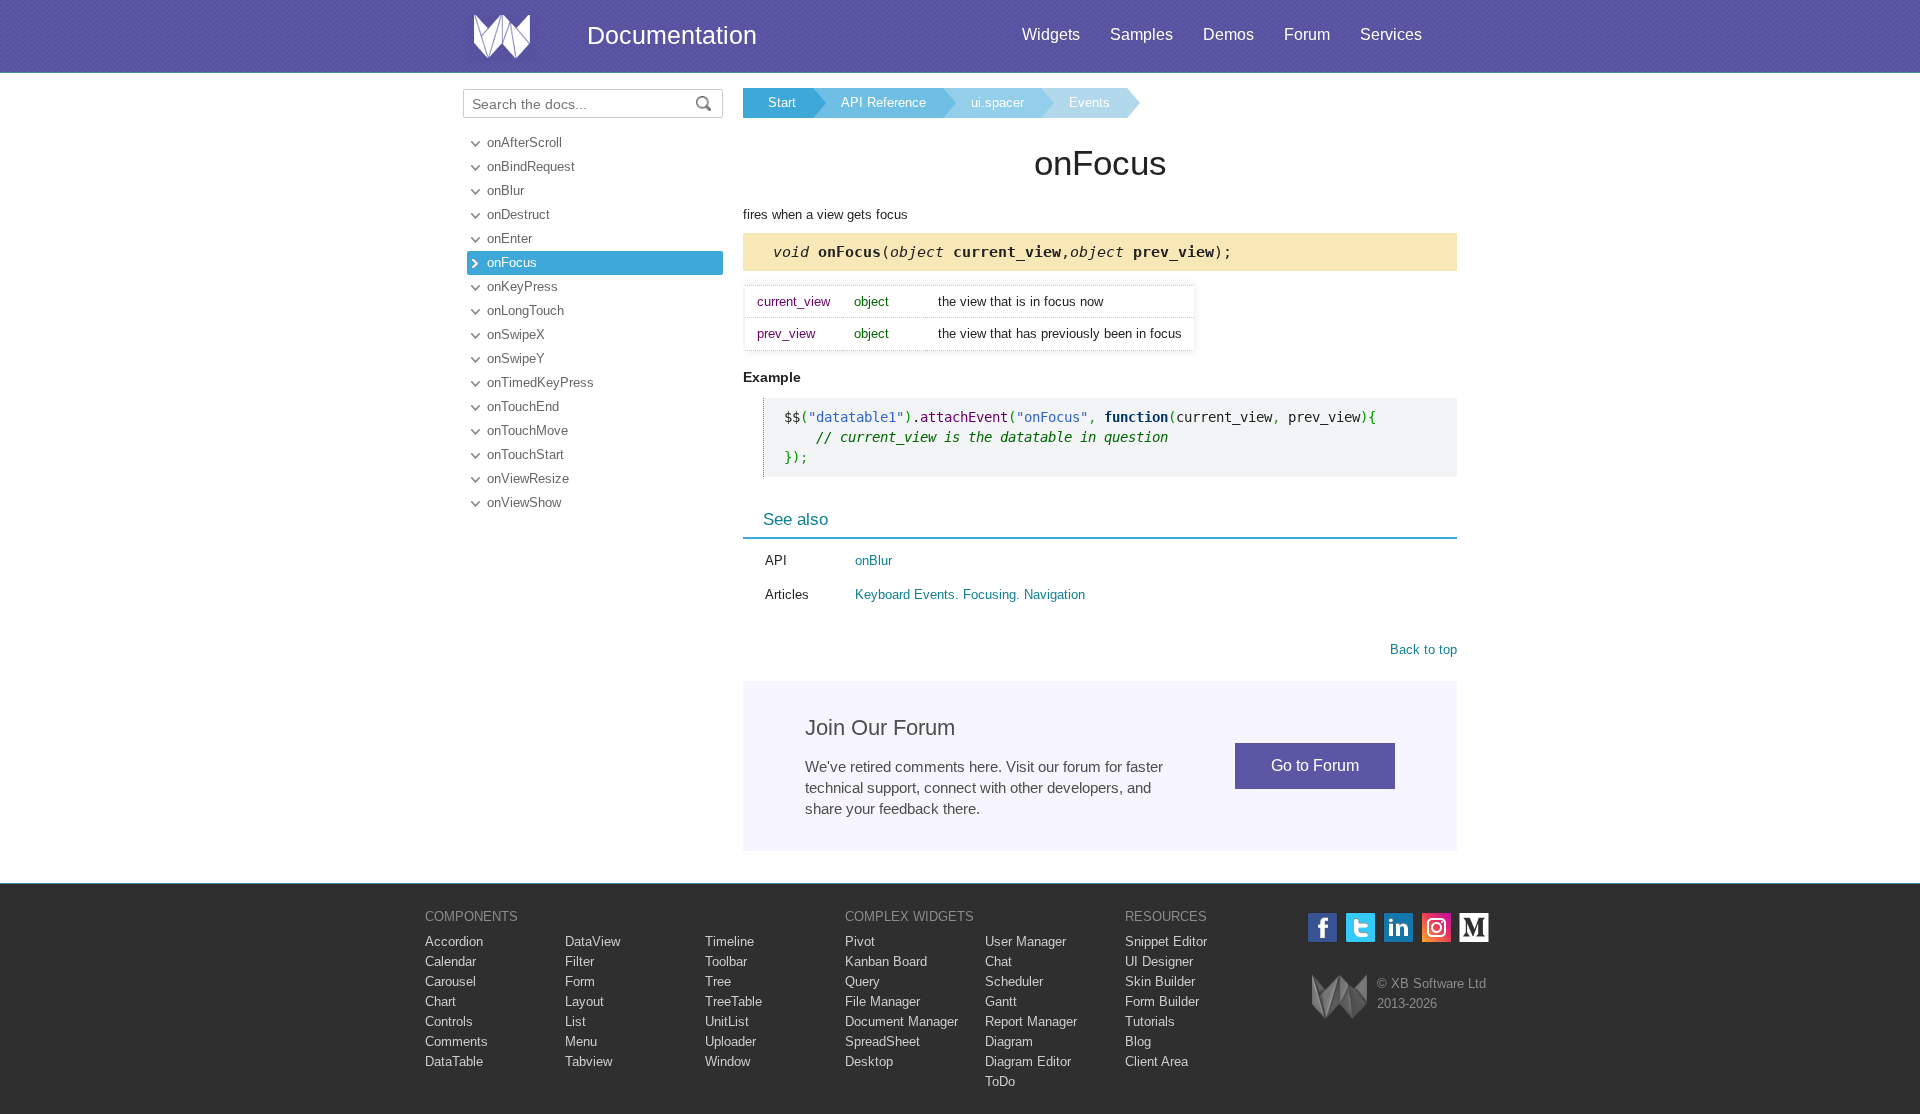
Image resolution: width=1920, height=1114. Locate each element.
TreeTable (733, 1001)
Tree (718, 981)
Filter (579, 961)
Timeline (729, 941)
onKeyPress (522, 286)
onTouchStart (525, 454)
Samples (1141, 34)
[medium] (1474, 927)
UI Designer (1159, 961)
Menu (581, 1041)
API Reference (883, 102)
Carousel (450, 981)
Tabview (588, 1061)
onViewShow (524, 502)
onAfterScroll (524, 142)
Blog (1138, 1041)
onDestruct (518, 214)
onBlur (505, 190)
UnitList (727, 1021)
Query (862, 981)
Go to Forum (1315, 765)
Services (1391, 34)
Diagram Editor (1028, 1061)
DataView (592, 941)
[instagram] (1436, 927)
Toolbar (726, 961)
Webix (1339, 996)
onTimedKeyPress (540, 382)
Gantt (1001, 1001)
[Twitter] (1360, 927)
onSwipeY (516, 358)
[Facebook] (1322, 927)
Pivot (860, 941)
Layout (584, 1001)
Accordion (454, 941)
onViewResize (528, 478)
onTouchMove (527, 430)
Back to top (1423, 649)
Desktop (869, 1061)
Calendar (450, 961)
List (575, 1021)
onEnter (509, 238)
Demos (1228, 34)
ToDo (1000, 1081)
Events (1089, 102)
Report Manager (1031, 1021)
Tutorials (1150, 1021)
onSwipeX (516, 334)
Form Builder (1162, 1001)
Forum (1307, 34)
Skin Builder (1160, 981)
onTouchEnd (523, 406)
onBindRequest (531, 166)
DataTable (454, 1061)
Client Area (1156, 1061)
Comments (456, 1041)
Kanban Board (886, 961)
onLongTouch (525, 310)
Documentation (672, 35)
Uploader (730, 1041)
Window (727, 1061)
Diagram (1009, 1041)
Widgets (1051, 34)
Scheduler (1014, 981)
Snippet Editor (1166, 941)
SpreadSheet (882, 1041)
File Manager (882, 1001)
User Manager (1025, 941)
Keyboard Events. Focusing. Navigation (970, 594)
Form (580, 981)
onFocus (512, 262)
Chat (998, 961)
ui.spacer (997, 102)
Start (782, 102)
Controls (449, 1021)
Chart (440, 1001)
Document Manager (901, 1021)
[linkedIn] (1398, 927)
